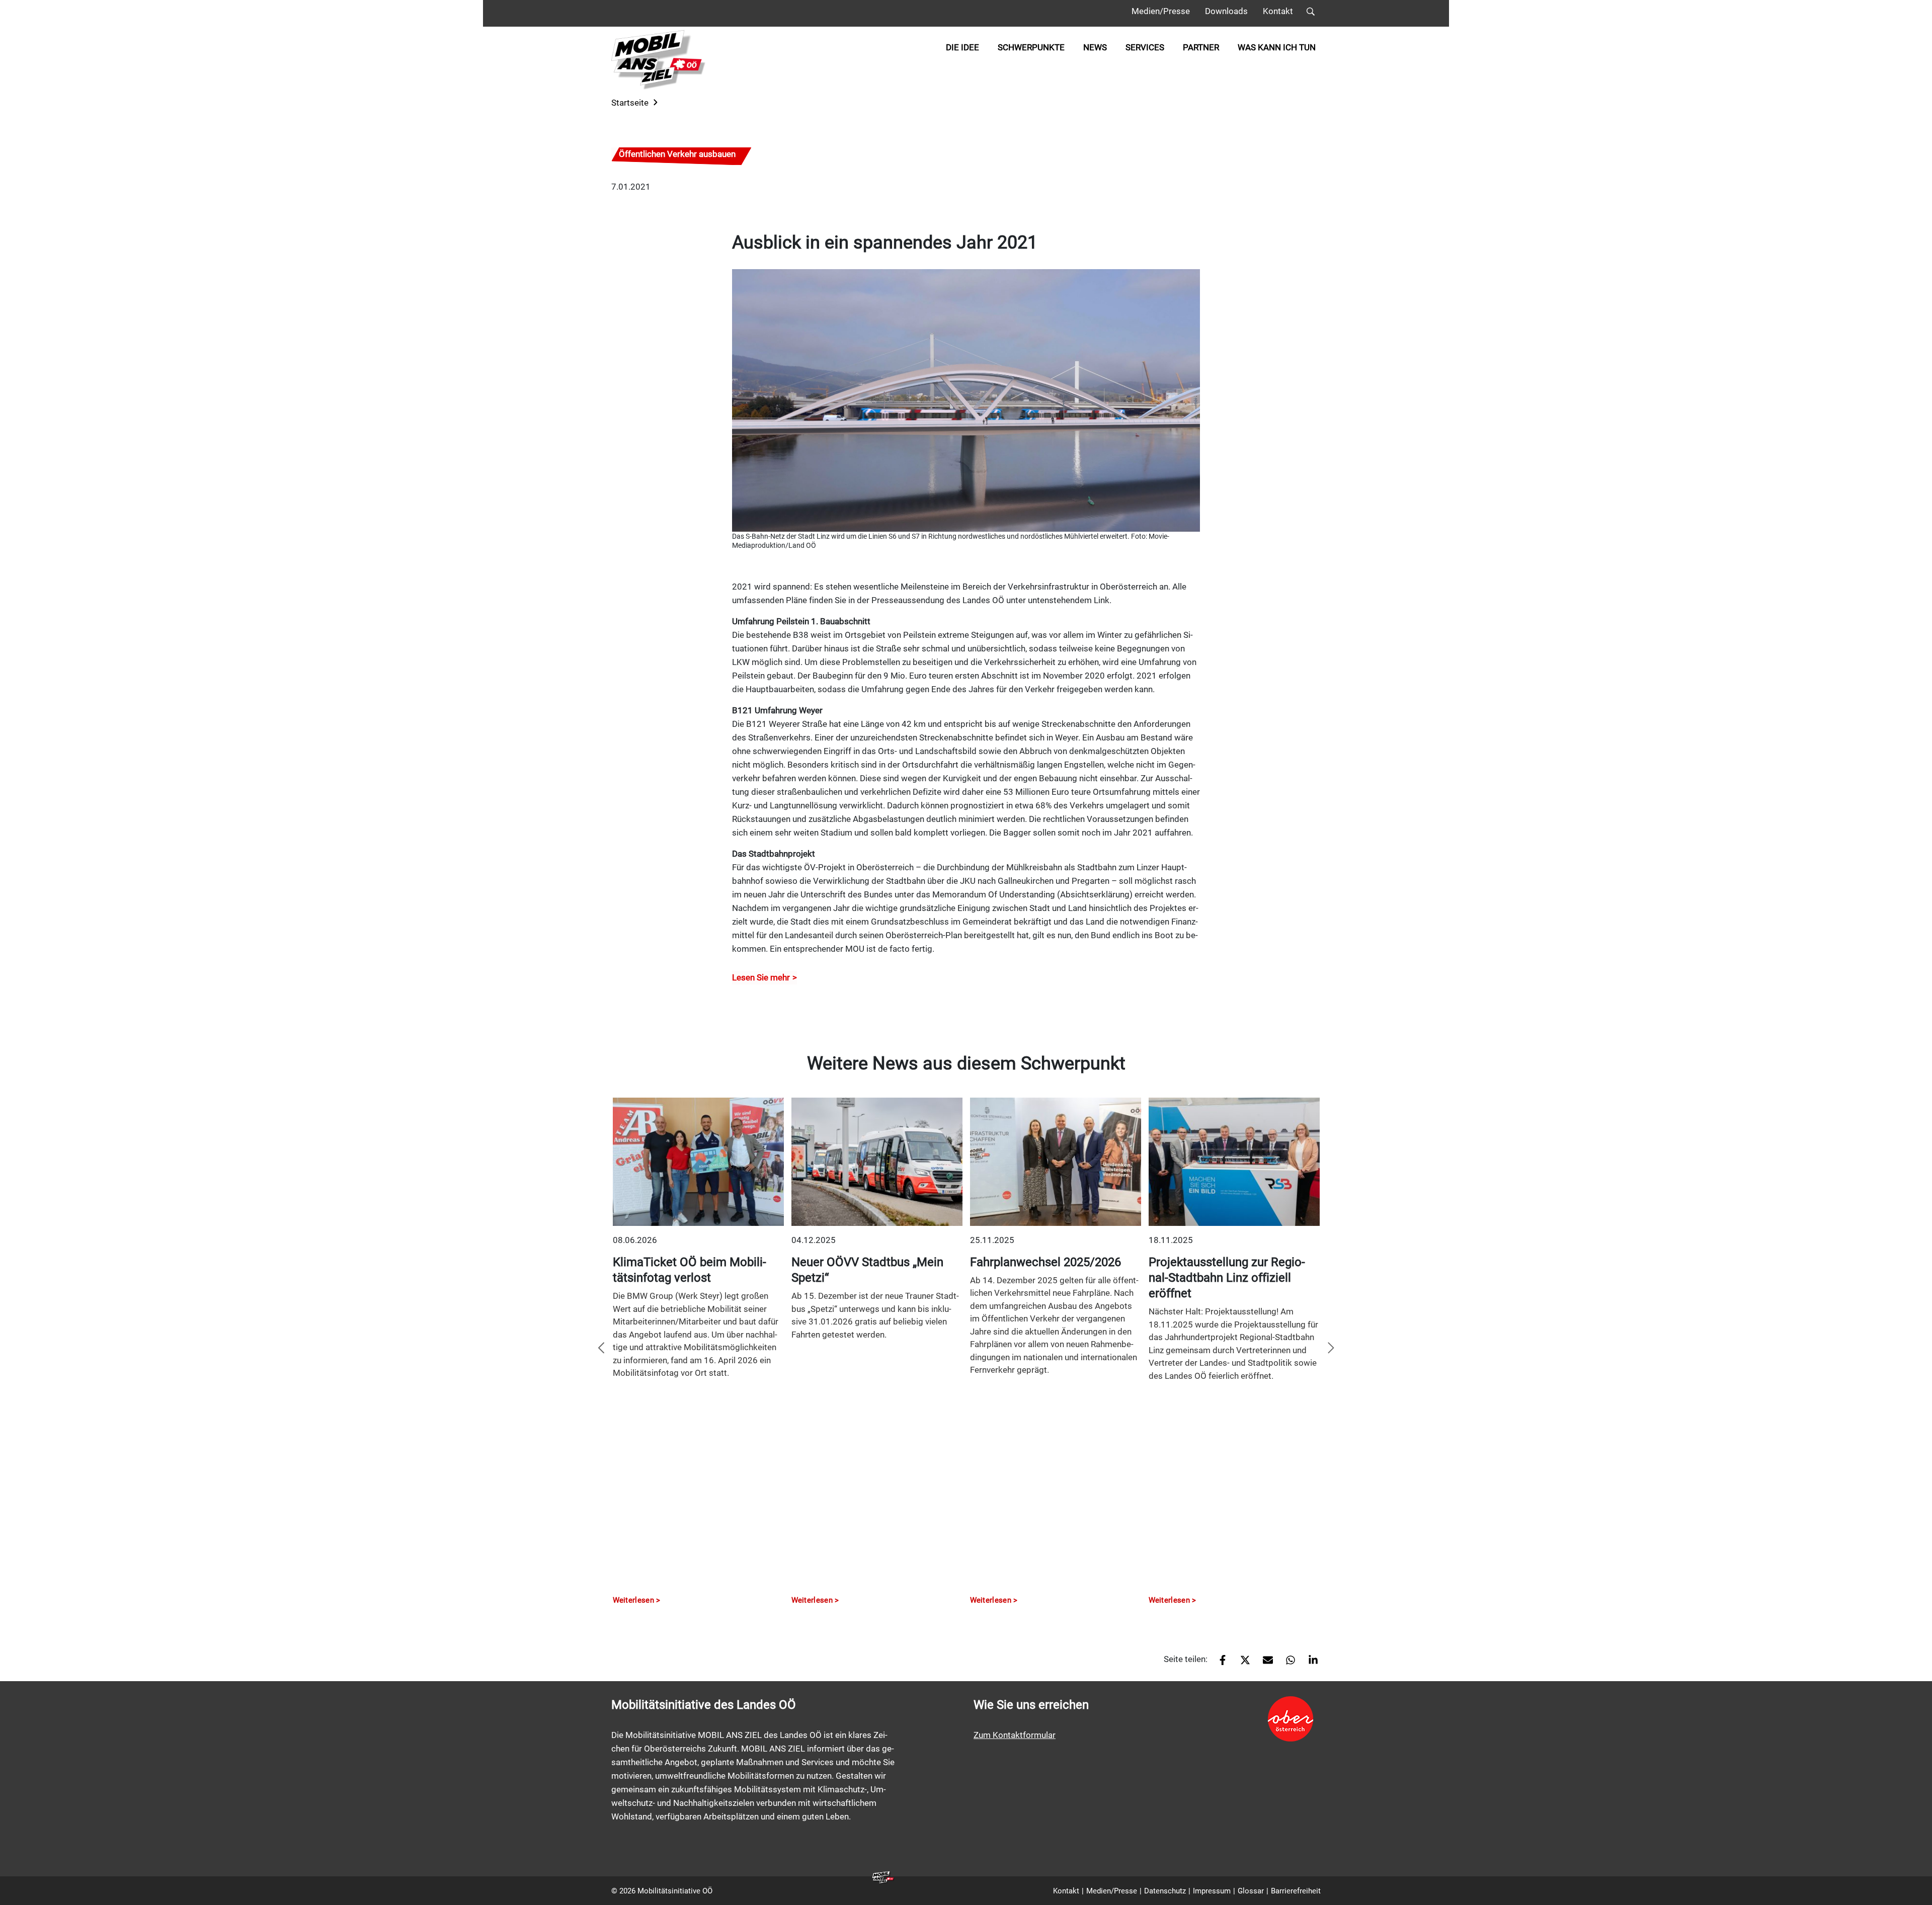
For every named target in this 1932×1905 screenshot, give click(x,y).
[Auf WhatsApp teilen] (1287, 1663)
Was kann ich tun (1277, 47)
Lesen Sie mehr (761, 977)
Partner (1201, 47)
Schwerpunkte (1031, 47)
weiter (1331, 1349)
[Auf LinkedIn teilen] (1309, 1663)
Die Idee (962, 47)
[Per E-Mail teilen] (1264, 1663)
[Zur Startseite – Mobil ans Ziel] (659, 60)
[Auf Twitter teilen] (1241, 1663)
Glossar (1251, 1891)
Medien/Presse (1161, 11)
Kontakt (1278, 11)
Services (1145, 47)
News (1095, 47)
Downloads (1226, 11)
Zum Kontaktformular (1015, 1735)
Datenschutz (1165, 1891)
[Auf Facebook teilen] (1219, 1663)
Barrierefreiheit (1296, 1891)
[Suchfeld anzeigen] (1311, 13)
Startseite (630, 103)
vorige (601, 1349)
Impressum (1212, 1891)
